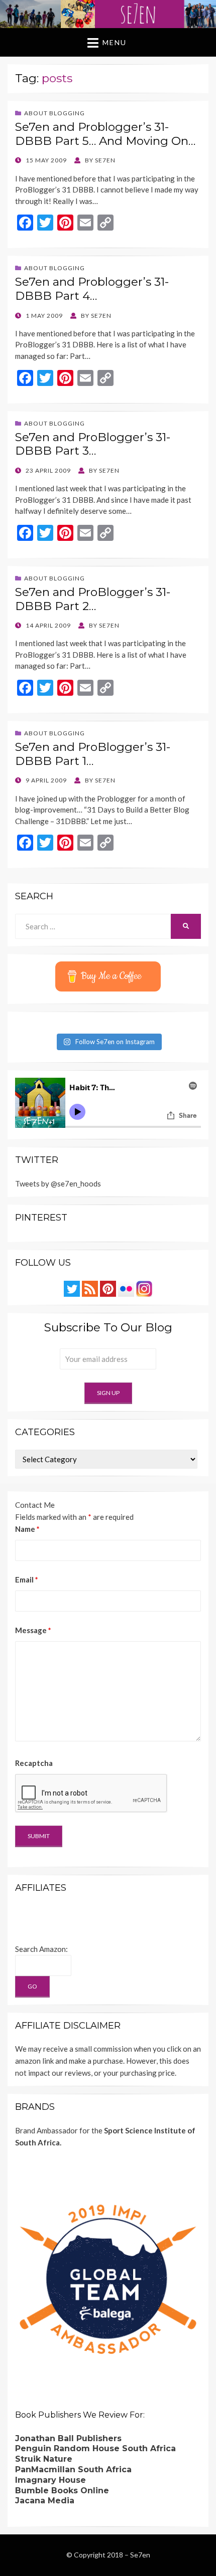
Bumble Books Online (62, 2491)
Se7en (140, 2555)
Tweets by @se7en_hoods (58, 1183)
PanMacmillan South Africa (73, 2469)
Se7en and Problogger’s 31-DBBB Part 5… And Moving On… (105, 134)
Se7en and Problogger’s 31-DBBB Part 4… (92, 289)
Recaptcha (34, 1763)
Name (27, 1529)
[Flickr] (126, 1288)
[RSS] (90, 1288)
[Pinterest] (108, 1288)
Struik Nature (44, 2459)
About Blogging (55, 113)
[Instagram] (144, 1288)
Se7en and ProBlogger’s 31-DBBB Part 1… (93, 754)
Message (33, 1630)
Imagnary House (50, 2480)
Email (27, 1579)
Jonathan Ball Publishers (68, 2438)
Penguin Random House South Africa (95, 2448)
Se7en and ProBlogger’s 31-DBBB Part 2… (93, 599)
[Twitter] (72, 1288)
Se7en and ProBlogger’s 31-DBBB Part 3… (93, 444)
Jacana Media (45, 2501)
